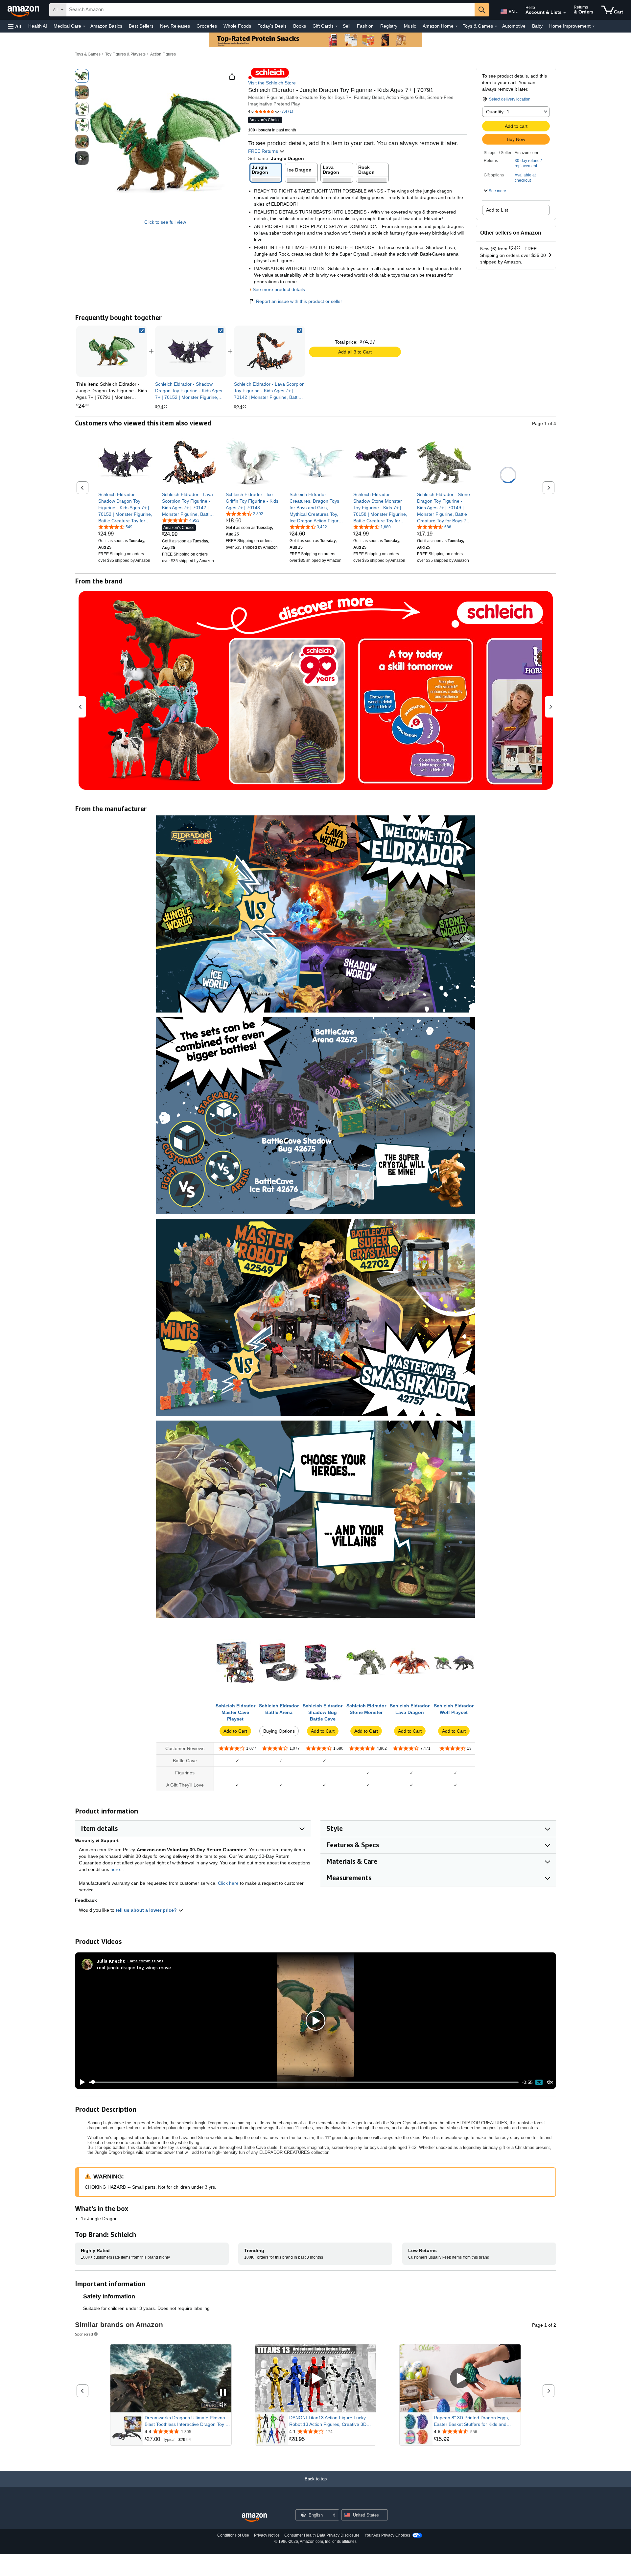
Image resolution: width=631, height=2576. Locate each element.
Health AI (38, 26)
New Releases (175, 26)
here (115, 1869)
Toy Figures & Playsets (125, 54)
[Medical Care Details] (84, 26)
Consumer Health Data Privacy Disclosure (322, 2535)
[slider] (304, 2082)
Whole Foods (237, 26)
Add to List (497, 210)
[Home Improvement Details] (594, 26)
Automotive (514, 26)
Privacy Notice (267, 2535)
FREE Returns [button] (264, 151)
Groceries (207, 26)
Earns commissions (145, 1961)
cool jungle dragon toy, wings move (134, 1967)
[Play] (81, 2082)
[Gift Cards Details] (337, 26)
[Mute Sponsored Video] (223, 2405)
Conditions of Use (233, 2535)
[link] (191, 351)
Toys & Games (88, 54)
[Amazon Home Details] (456, 26)
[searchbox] (270, 10)
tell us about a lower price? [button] (147, 1910)
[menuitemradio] (539, 2082)
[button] (14, 26)
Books (300, 26)
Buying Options (279, 1731)
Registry (389, 26)
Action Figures (163, 54)
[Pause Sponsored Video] (223, 2393)
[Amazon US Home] (254, 2518)
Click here (228, 1883)
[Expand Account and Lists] (565, 13)
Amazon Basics (106, 26)
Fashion (365, 26)
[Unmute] (550, 2082)
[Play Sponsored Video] (315, 2378)
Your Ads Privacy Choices (387, 2535)
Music (410, 26)
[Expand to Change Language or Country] (517, 12)
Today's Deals (272, 26)
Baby (537, 26)
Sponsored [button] (84, 2334)
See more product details (279, 289)
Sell (347, 26)
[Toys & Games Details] (496, 26)
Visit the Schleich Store (272, 83)
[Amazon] (24, 10)
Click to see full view (165, 222)
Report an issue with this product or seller (299, 301)
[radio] (82, 76)
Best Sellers (141, 26)
